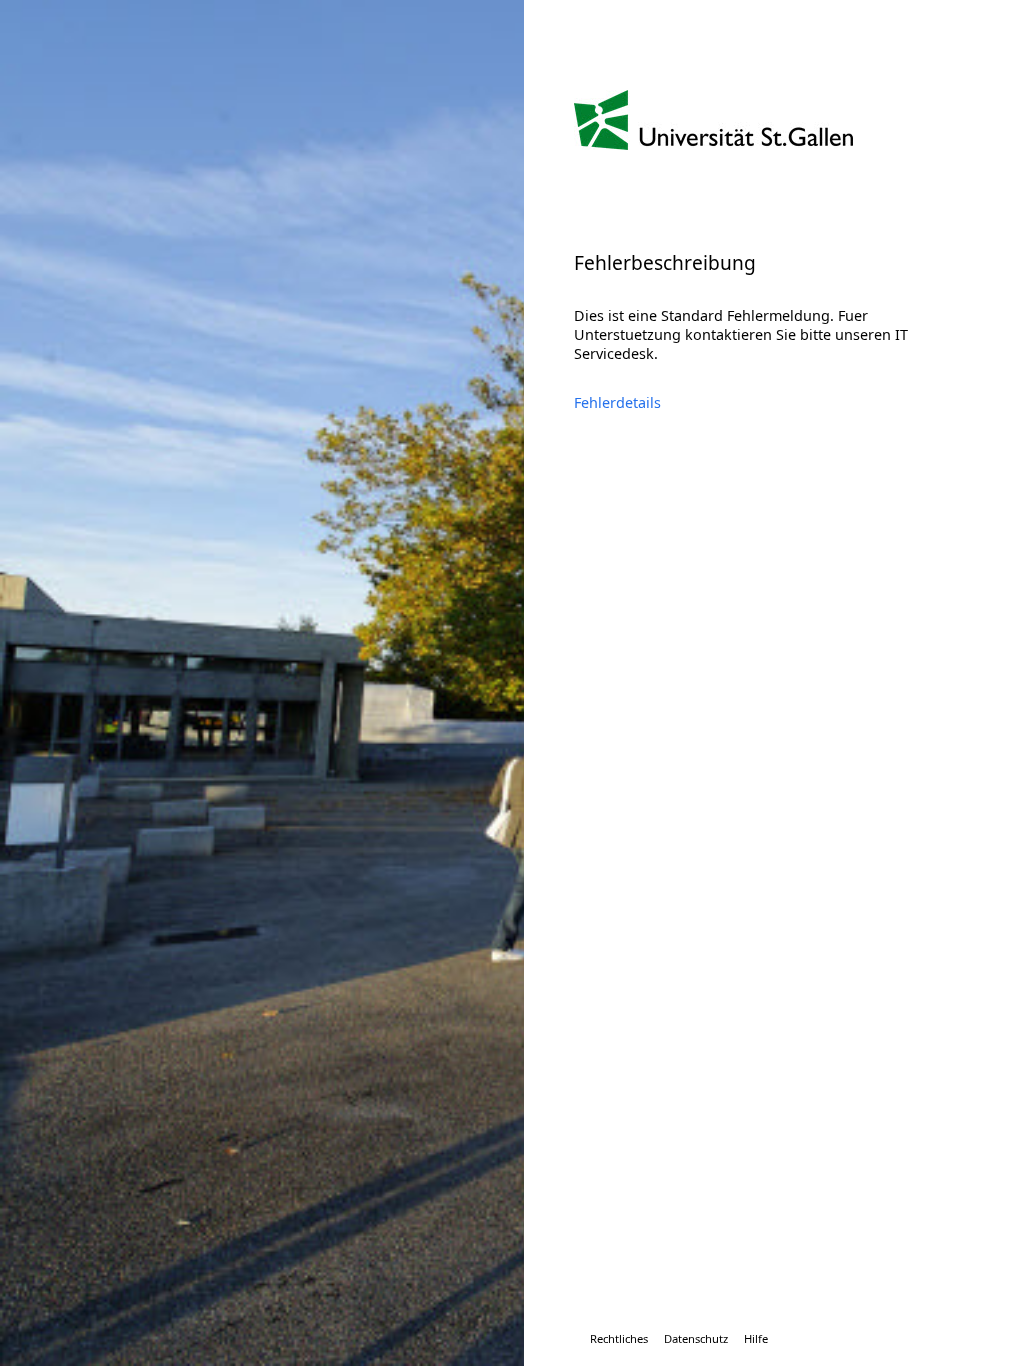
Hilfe (756, 1338)
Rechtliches (619, 1338)
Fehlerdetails (617, 402)
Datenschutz (696, 1338)
